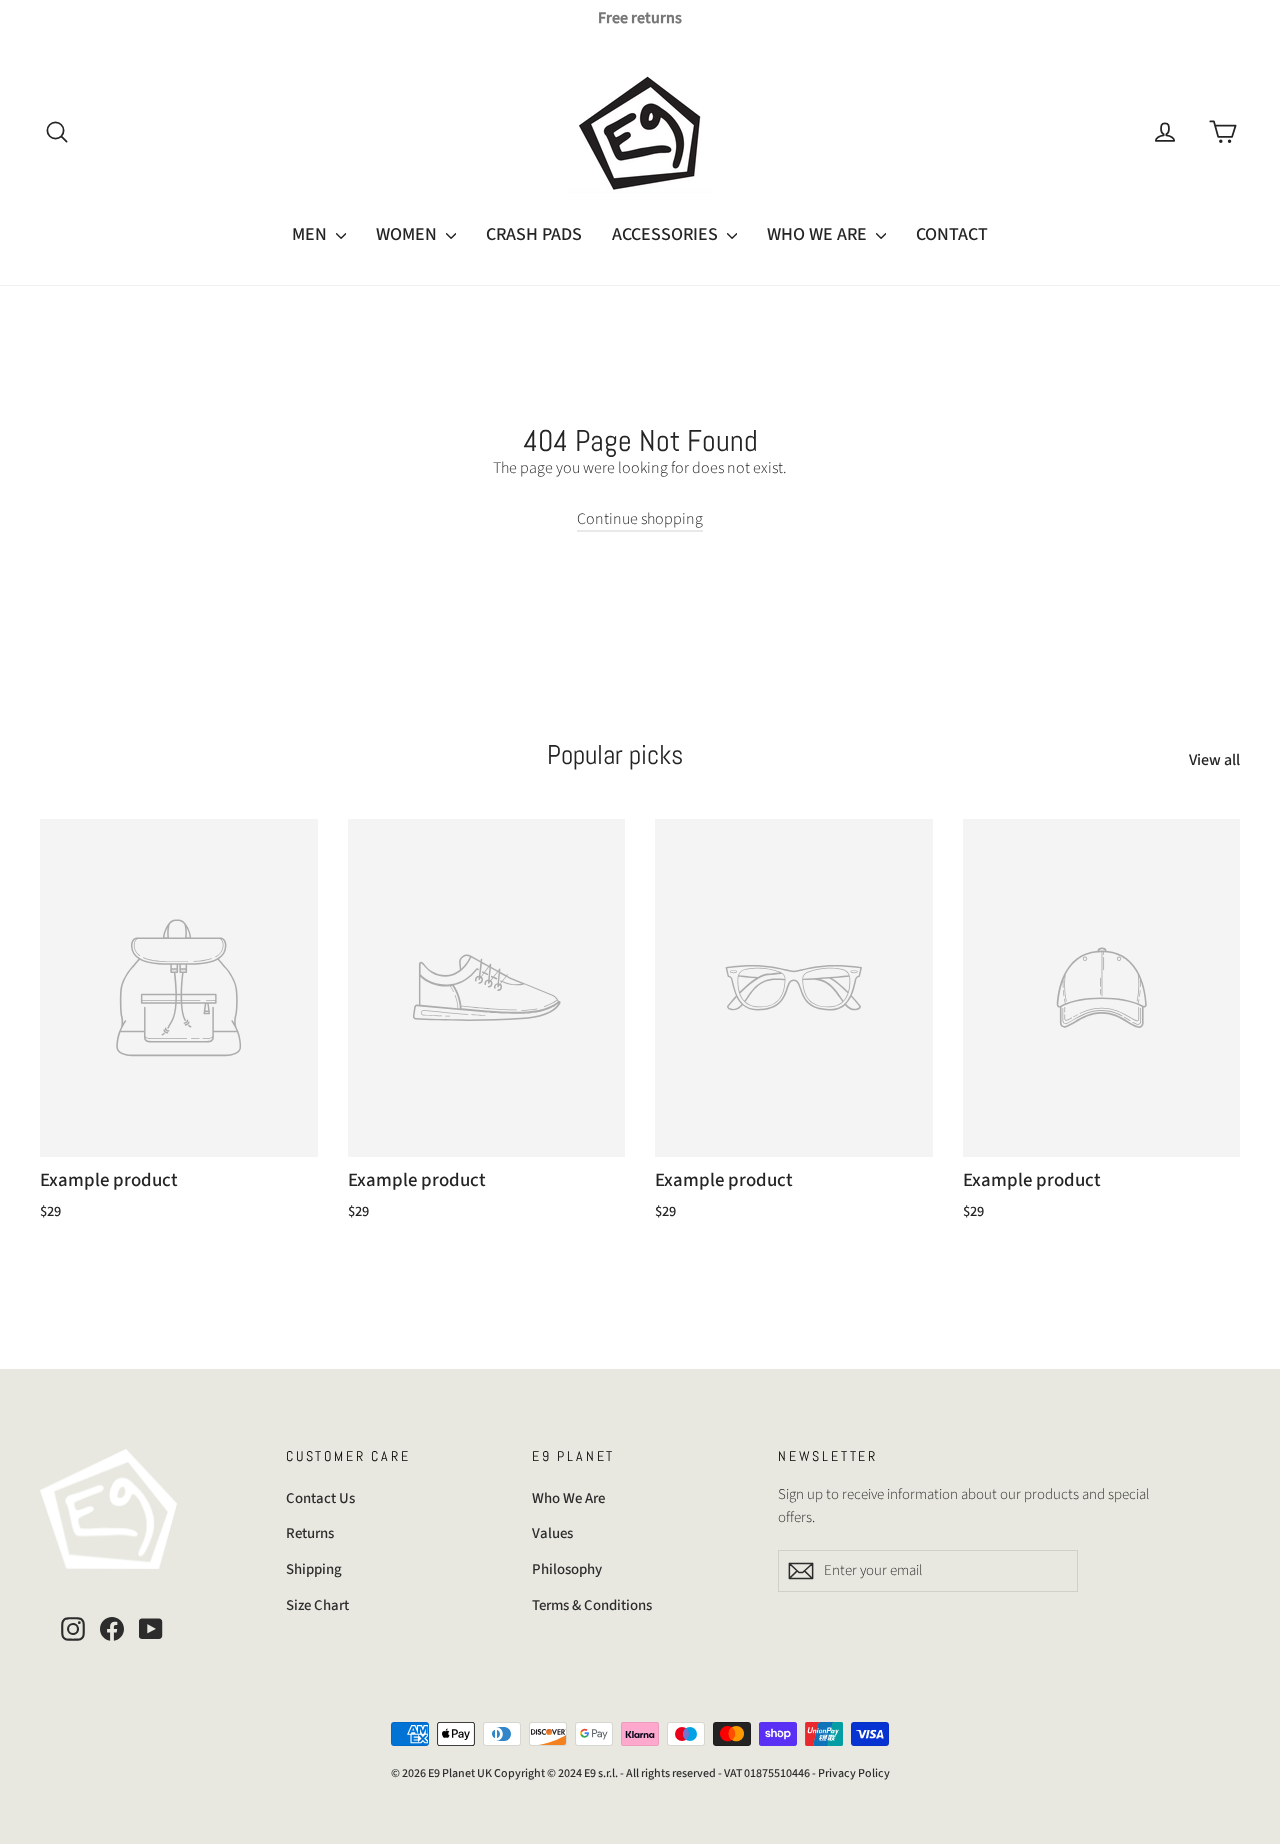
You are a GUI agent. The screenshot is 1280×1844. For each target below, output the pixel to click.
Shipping (314, 1569)
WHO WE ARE (819, 234)
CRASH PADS (534, 234)
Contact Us (320, 1498)
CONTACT (952, 234)
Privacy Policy (854, 1773)
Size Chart (317, 1605)
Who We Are (568, 1498)
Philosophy (567, 1569)
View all (1214, 760)
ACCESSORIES (667, 234)
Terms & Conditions (592, 1605)
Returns (310, 1533)
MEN (311, 234)
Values (552, 1533)
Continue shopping (640, 519)
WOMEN (408, 234)
